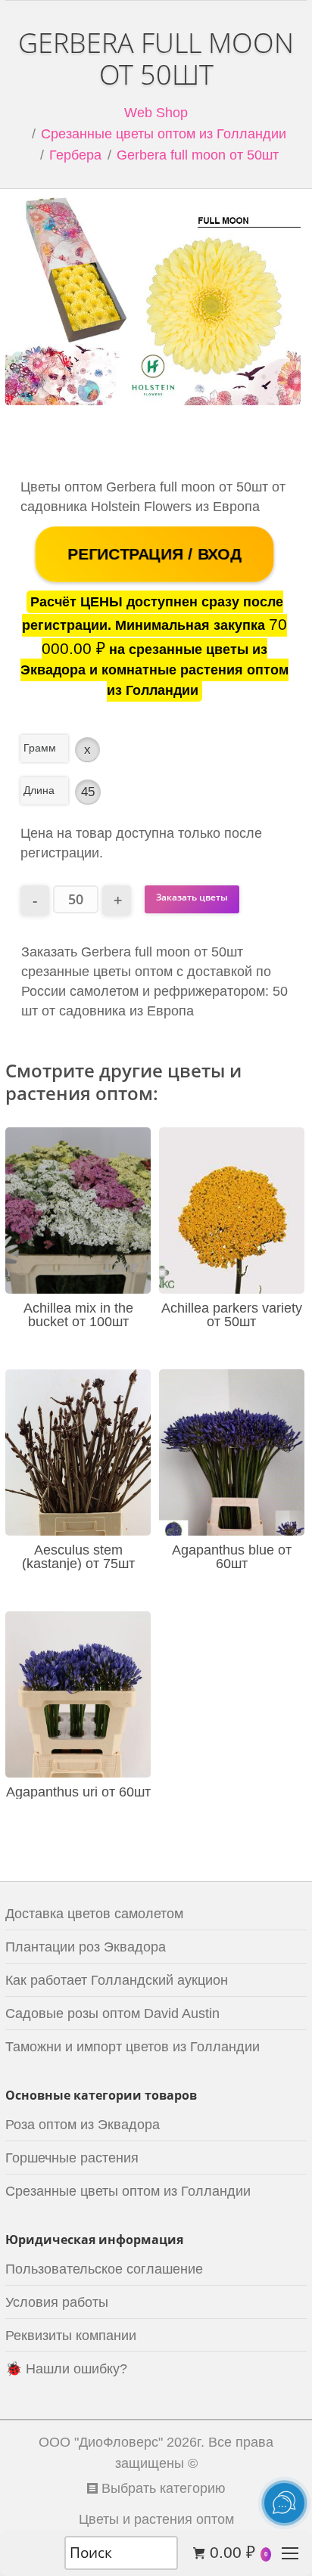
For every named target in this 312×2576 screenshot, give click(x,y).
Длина (39, 790)
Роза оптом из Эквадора (83, 2125)
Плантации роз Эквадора (86, 1947)
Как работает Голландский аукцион (117, 1980)
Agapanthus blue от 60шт (232, 1557)
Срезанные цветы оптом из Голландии (164, 134)
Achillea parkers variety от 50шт (232, 1315)
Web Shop (156, 113)
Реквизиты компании (71, 2336)
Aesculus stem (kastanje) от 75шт (78, 1557)
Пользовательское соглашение (104, 2269)
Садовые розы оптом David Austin (112, 2013)
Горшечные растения (72, 2158)
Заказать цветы (192, 897)
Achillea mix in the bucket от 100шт (78, 1315)
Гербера (75, 155)
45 (88, 792)
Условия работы (57, 2302)
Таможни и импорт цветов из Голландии (133, 2047)
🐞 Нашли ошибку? (66, 2369)
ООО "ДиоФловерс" (101, 2442)
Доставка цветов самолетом (94, 1914)
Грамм (40, 748)
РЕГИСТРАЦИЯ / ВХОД (155, 554)
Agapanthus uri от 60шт (78, 1792)
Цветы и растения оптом (156, 2519)
